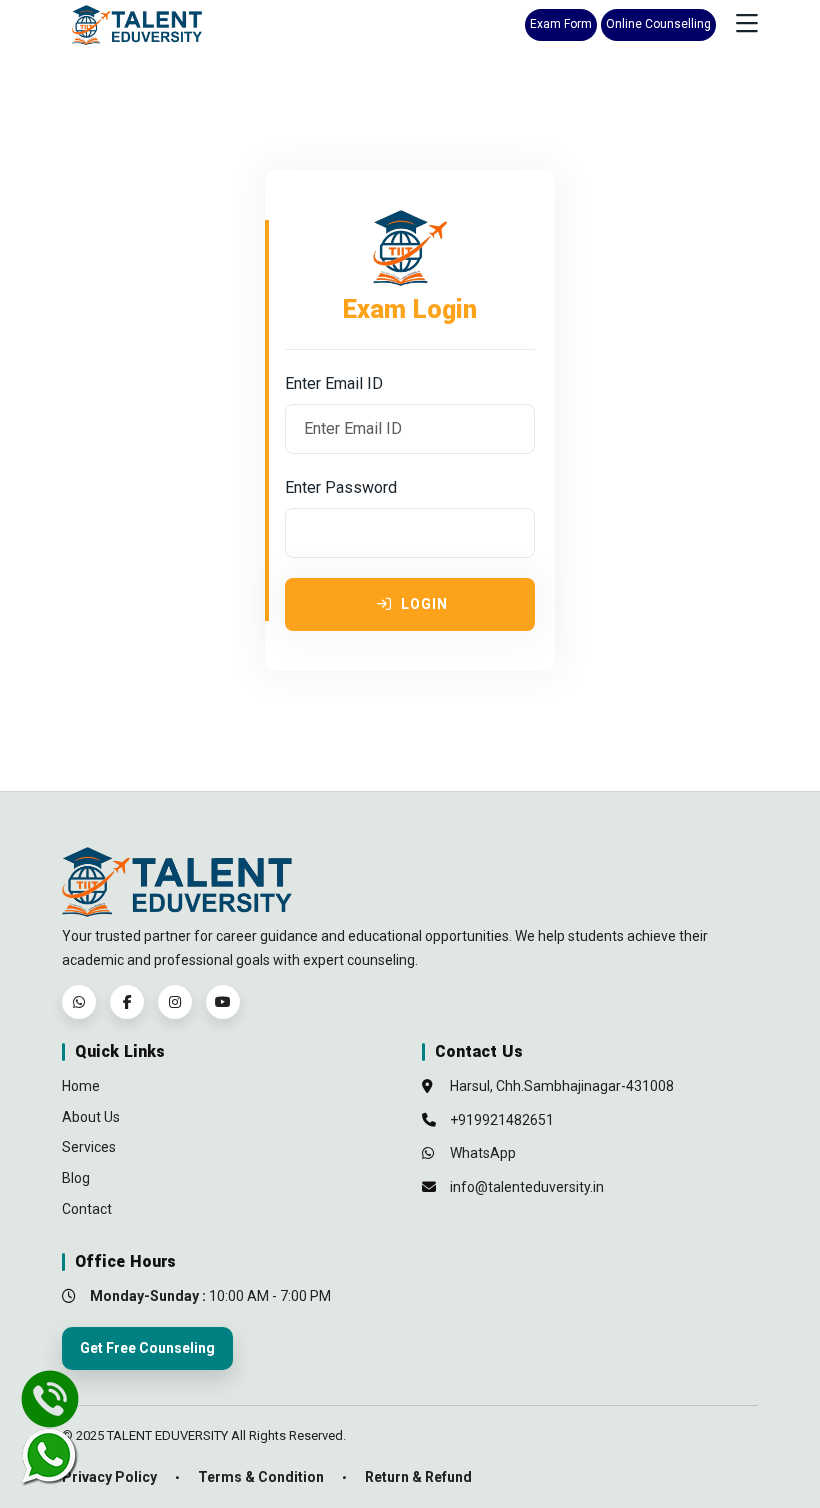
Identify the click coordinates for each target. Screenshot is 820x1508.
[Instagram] (175, 1002)
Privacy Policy (109, 1477)
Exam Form (561, 24)
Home (81, 1086)
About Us (91, 1117)
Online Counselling (658, 24)
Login (422, 604)
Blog (76, 1178)
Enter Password (341, 487)
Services (89, 1147)
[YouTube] (223, 1002)
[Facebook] (127, 1002)
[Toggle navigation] (747, 24)
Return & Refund (418, 1477)
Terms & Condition (261, 1477)
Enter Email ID (334, 383)
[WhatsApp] (79, 1002)
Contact (87, 1209)
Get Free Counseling (147, 1348)
